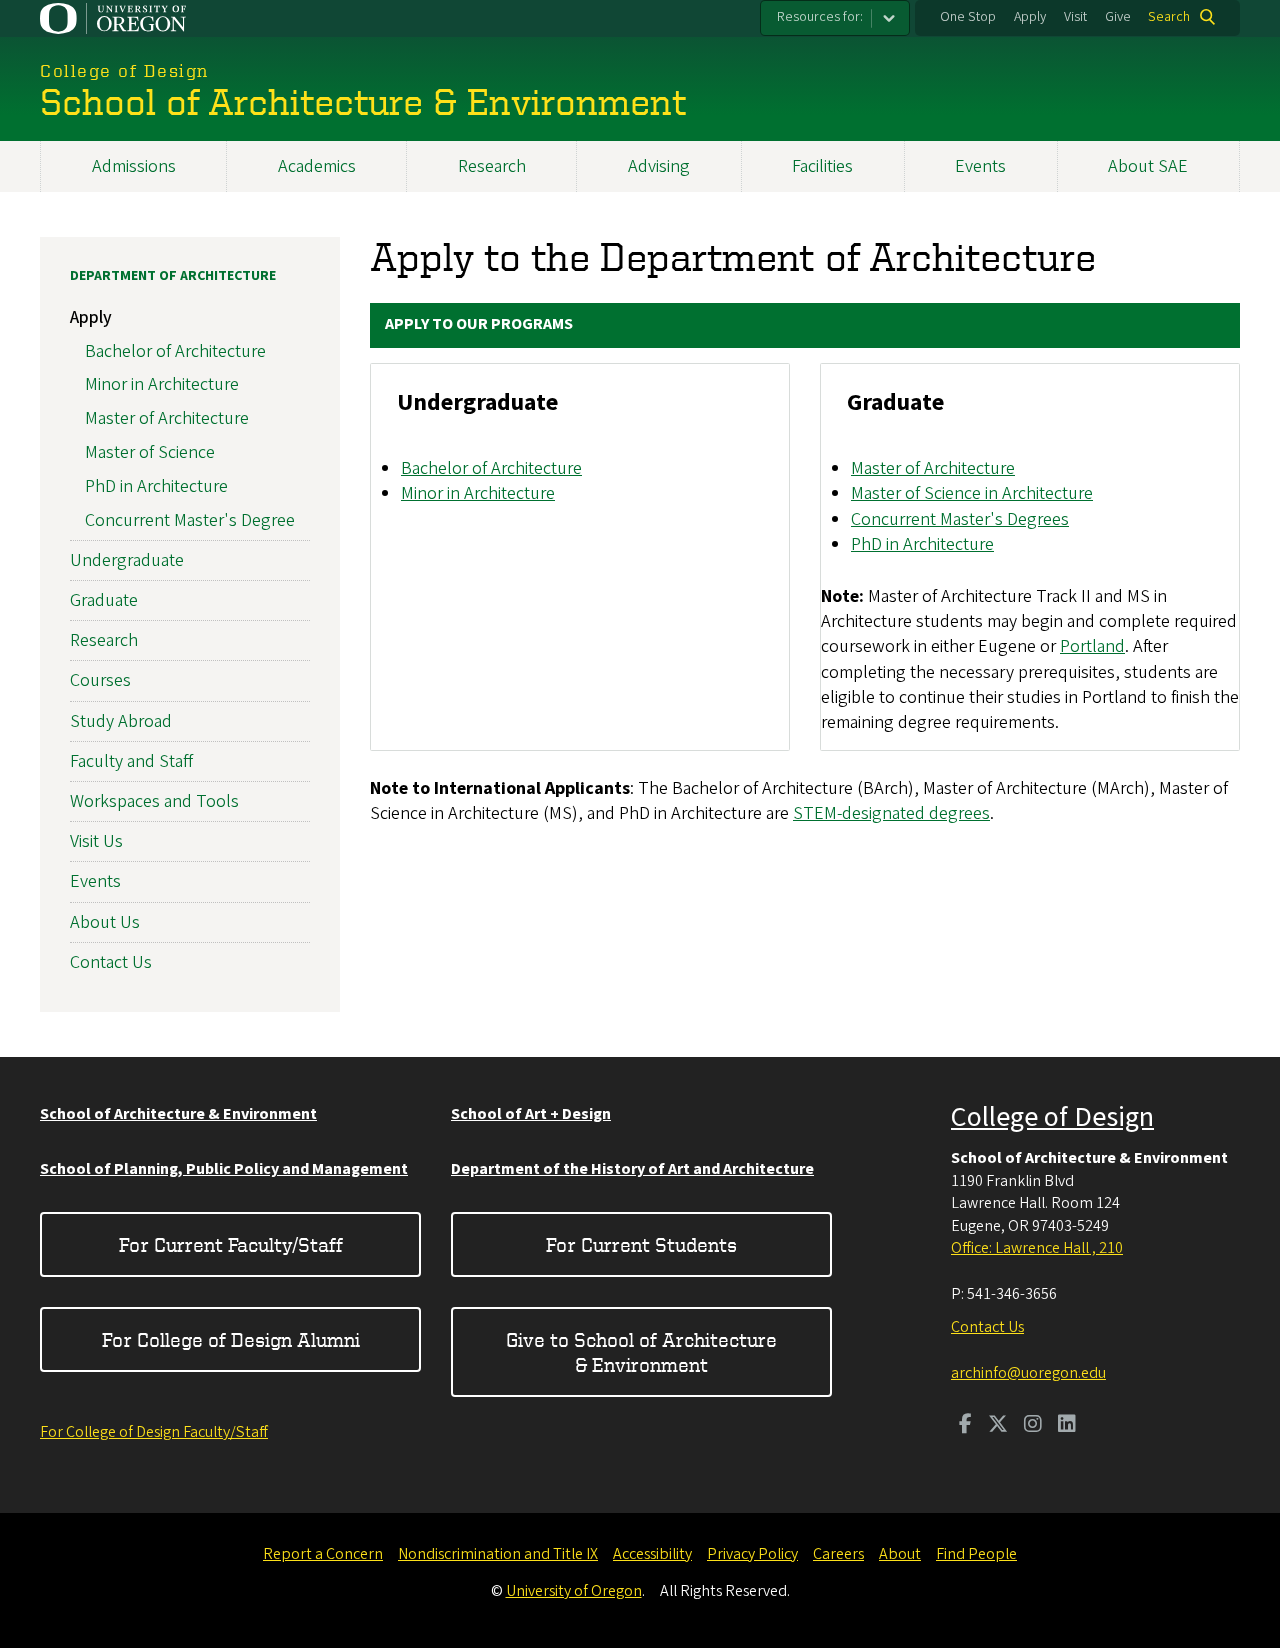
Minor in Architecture (478, 493)
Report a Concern (323, 1554)
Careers (838, 1554)
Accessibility (652, 1554)
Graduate (104, 600)
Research (492, 166)
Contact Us (111, 962)
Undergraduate (127, 560)
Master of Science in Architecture (972, 493)
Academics (317, 166)
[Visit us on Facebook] (965, 1426)
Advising (659, 166)
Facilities (822, 166)
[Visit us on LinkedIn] (1067, 1426)
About (900, 1554)
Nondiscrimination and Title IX (498, 1554)
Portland (1092, 646)
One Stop (968, 17)
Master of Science (150, 452)
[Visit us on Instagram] (1033, 1426)
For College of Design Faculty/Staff (154, 1432)
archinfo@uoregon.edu (1028, 1373)
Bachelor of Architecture (491, 468)
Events (980, 166)
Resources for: (820, 17)
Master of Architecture (933, 468)
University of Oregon (574, 1591)
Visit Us (96, 841)
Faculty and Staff (131, 761)
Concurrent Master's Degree (190, 520)
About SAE (1148, 166)
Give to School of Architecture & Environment (641, 1352)
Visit (1075, 17)
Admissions (134, 166)
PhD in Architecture (922, 544)
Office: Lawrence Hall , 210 (1037, 1248)
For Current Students (641, 1244)
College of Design (1052, 1117)
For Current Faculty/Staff (231, 1244)
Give (1118, 17)
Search (1169, 17)
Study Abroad (121, 721)
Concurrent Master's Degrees (960, 519)
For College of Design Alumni (231, 1339)
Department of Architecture (173, 276)
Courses (100, 680)
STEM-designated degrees (891, 813)
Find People (976, 1554)
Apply (1030, 17)
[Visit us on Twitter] (998, 1426)
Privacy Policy (752, 1554)
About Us (105, 922)
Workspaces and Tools (154, 801)
